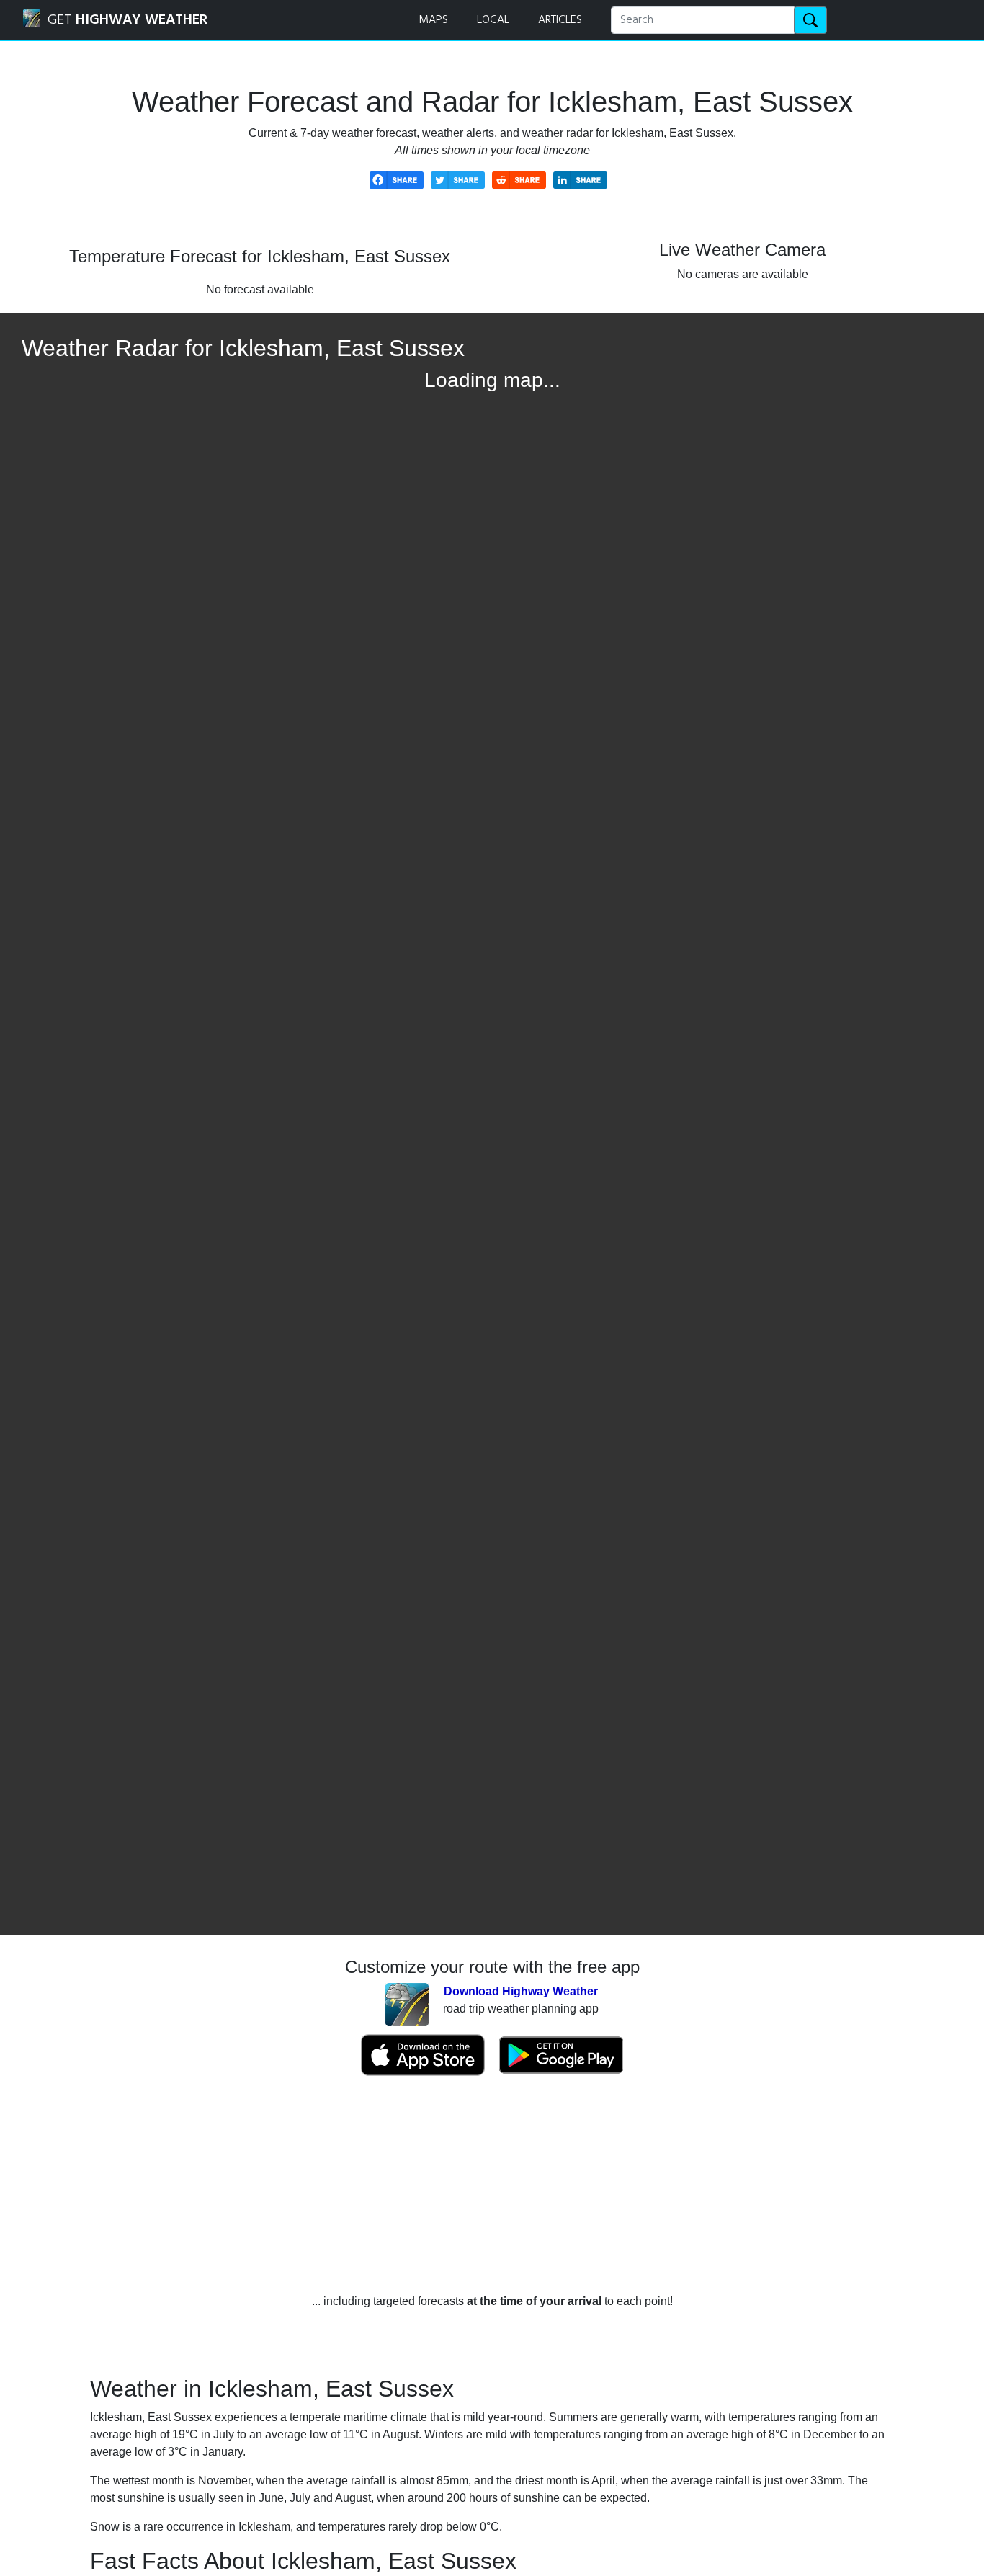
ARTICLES (560, 20)
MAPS (433, 20)
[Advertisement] (492, 2185)
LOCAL (493, 20)
